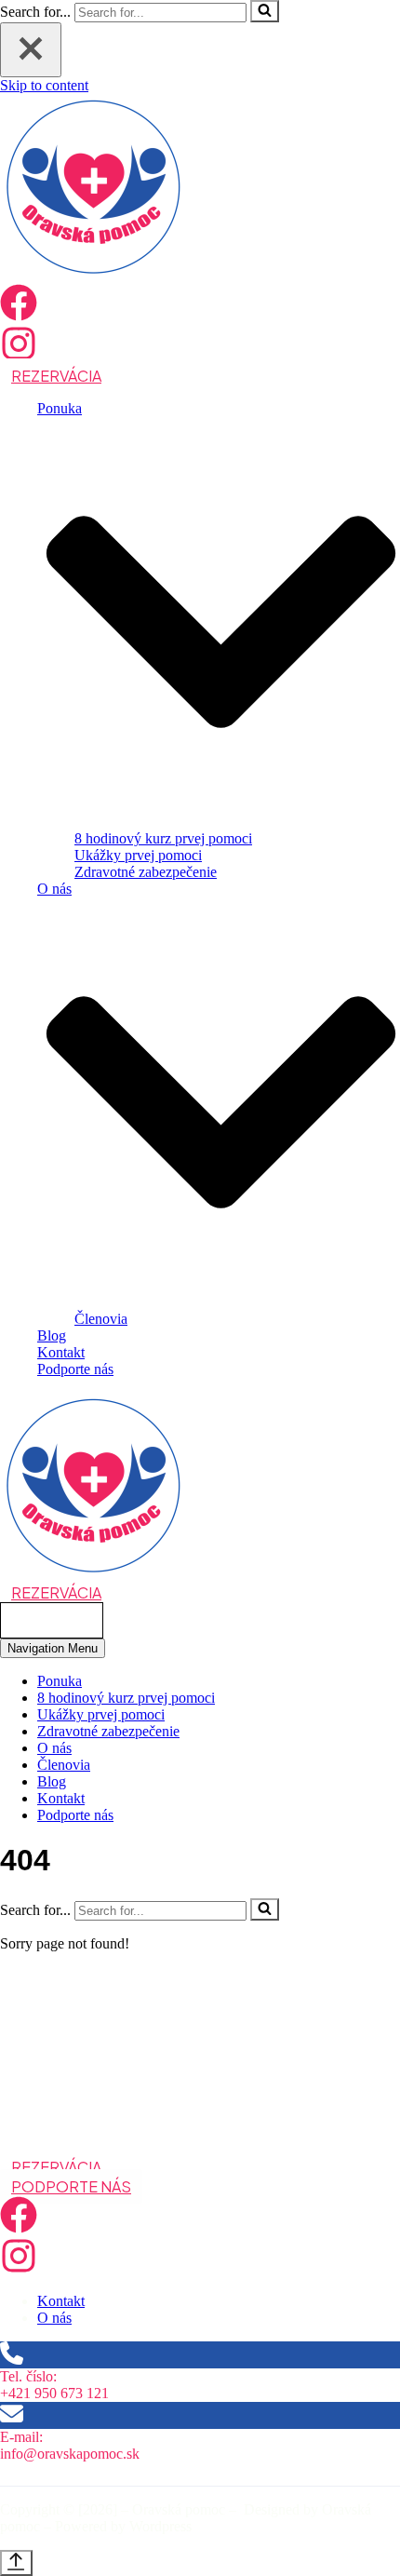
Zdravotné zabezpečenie (146, 872)
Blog (52, 1335)
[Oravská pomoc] (93, 275)
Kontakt (61, 1352)
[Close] (31, 50)
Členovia (101, 1319)
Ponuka (60, 1681)
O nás (54, 1748)
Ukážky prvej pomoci (138, 855)
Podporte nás (75, 1369)
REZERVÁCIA (56, 376)
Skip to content (44, 85)
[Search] (265, 11)
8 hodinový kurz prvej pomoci (163, 838)
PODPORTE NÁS (71, 2186)
